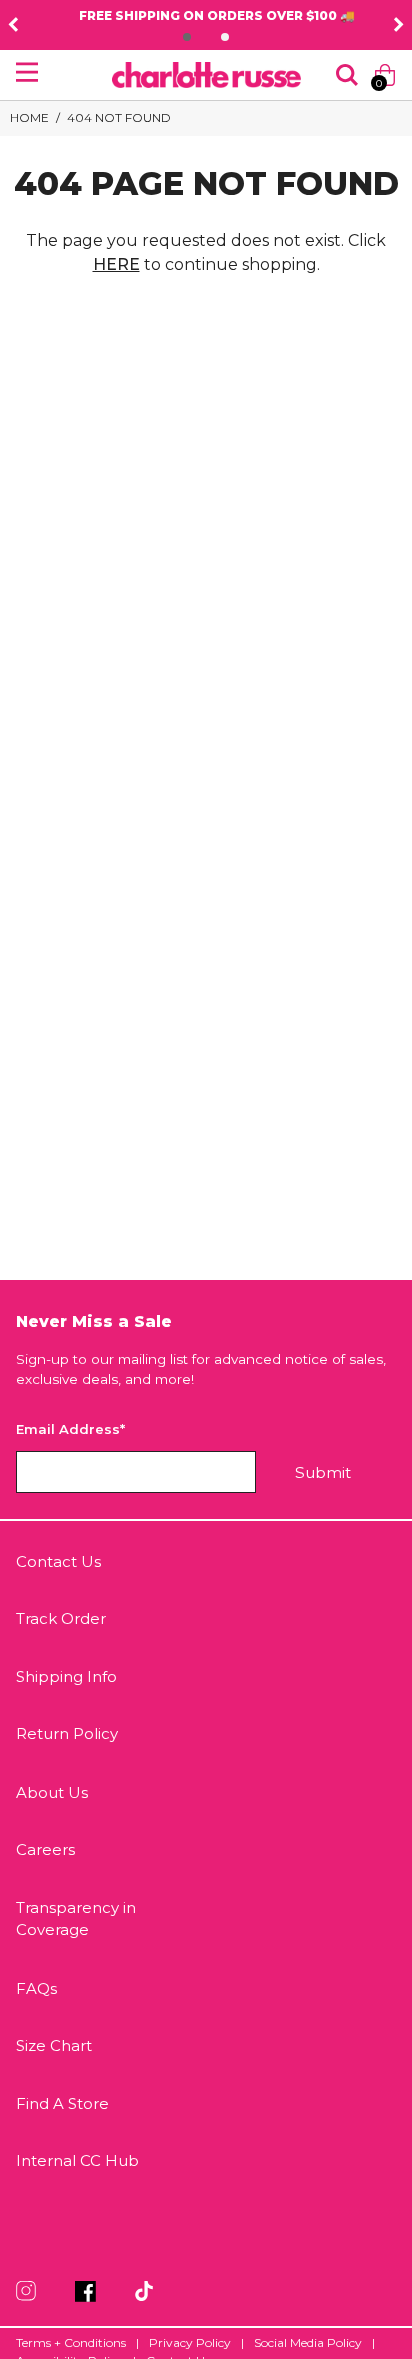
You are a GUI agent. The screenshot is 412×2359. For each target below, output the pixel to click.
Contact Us (58, 1561)
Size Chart (54, 2045)
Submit (323, 1472)
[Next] (399, 25)
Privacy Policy (190, 2342)
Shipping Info (66, 1676)
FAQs (36, 1988)
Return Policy (67, 1733)
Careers (45, 1849)
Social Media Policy (308, 2342)
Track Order (61, 1618)
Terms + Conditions (71, 2342)
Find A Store (62, 2103)
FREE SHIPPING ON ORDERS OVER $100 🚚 (206, 15)
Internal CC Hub (77, 2160)
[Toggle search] (347, 75)
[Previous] (13, 25)
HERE (116, 264)
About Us (52, 1792)
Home (29, 117)
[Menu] (27, 72)
